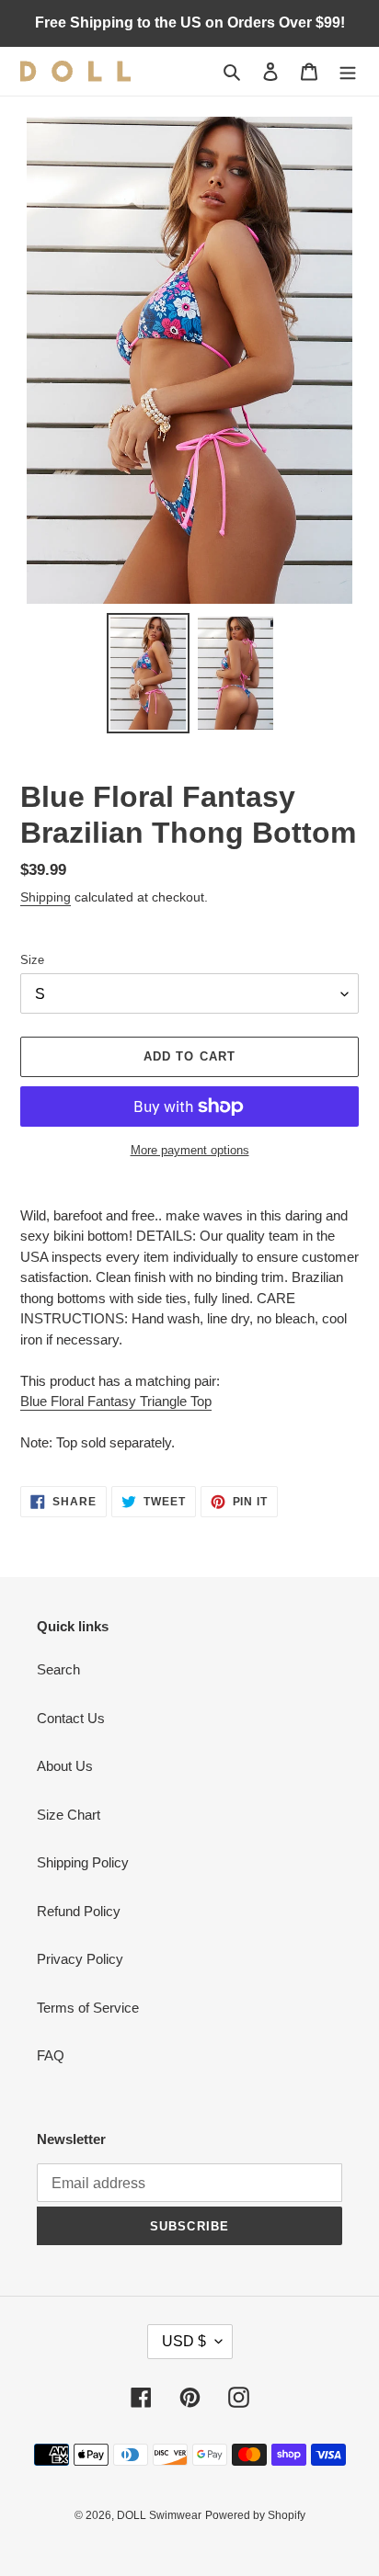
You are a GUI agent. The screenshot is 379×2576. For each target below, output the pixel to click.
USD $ (184, 2341)
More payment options (190, 1150)
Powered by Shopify (255, 2515)
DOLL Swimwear (159, 2515)
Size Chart (69, 1815)
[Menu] (348, 71)
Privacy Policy (80, 1959)
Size (32, 960)
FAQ (51, 2055)
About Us (65, 1766)
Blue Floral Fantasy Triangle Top (116, 1401)
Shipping (46, 897)
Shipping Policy (83, 1862)
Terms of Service (88, 2008)
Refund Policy (79, 1911)
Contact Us (71, 1718)
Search (58, 1669)
